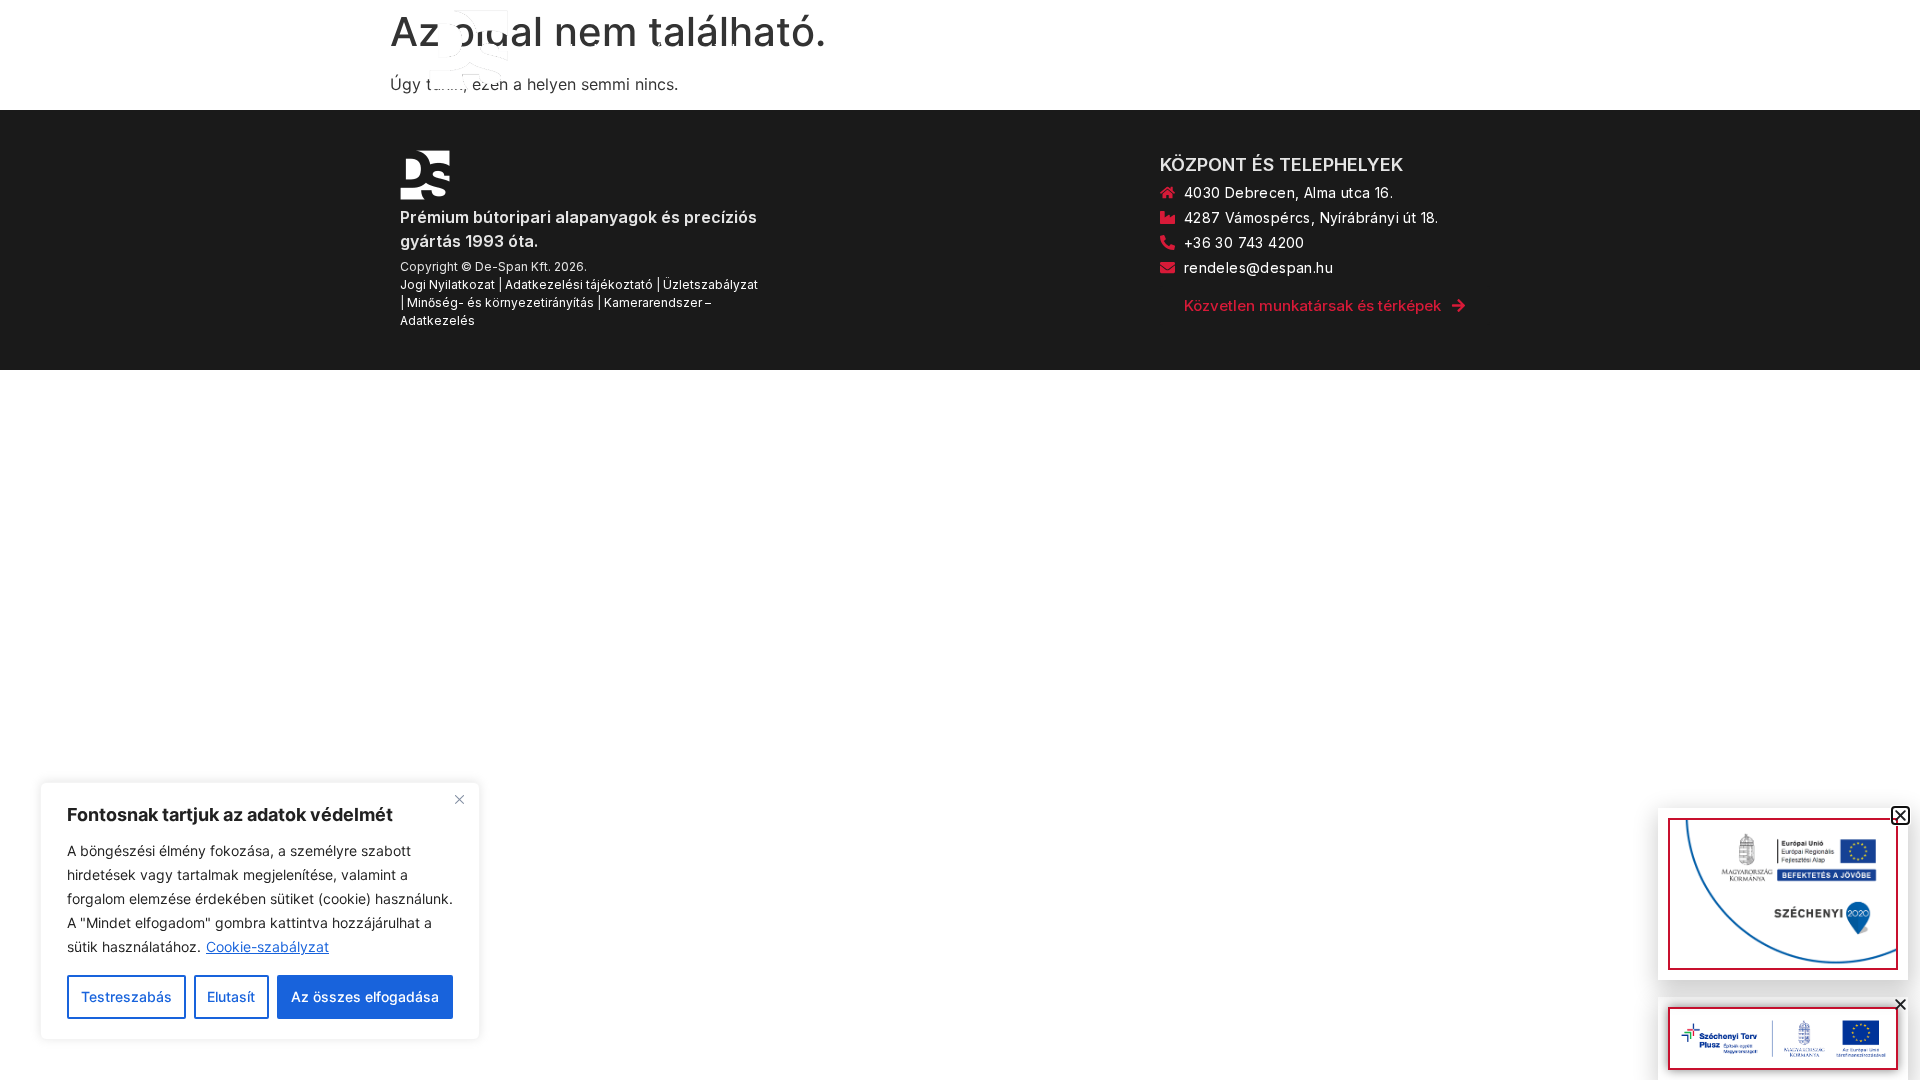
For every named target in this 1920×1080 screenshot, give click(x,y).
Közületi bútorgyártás (1157, 50)
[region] (260, 911)
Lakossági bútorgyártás (947, 50)
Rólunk (575, 50)
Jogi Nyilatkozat (447, 284)
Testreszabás (126, 996)
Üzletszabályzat (710, 284)
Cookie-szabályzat (267, 946)
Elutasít (231, 996)
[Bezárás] (459, 799)
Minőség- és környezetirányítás (500, 302)
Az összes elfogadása (365, 996)
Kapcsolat (1316, 50)
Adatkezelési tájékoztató (579, 284)
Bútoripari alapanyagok (730, 50)
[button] (1900, 1004)
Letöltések (1432, 50)
